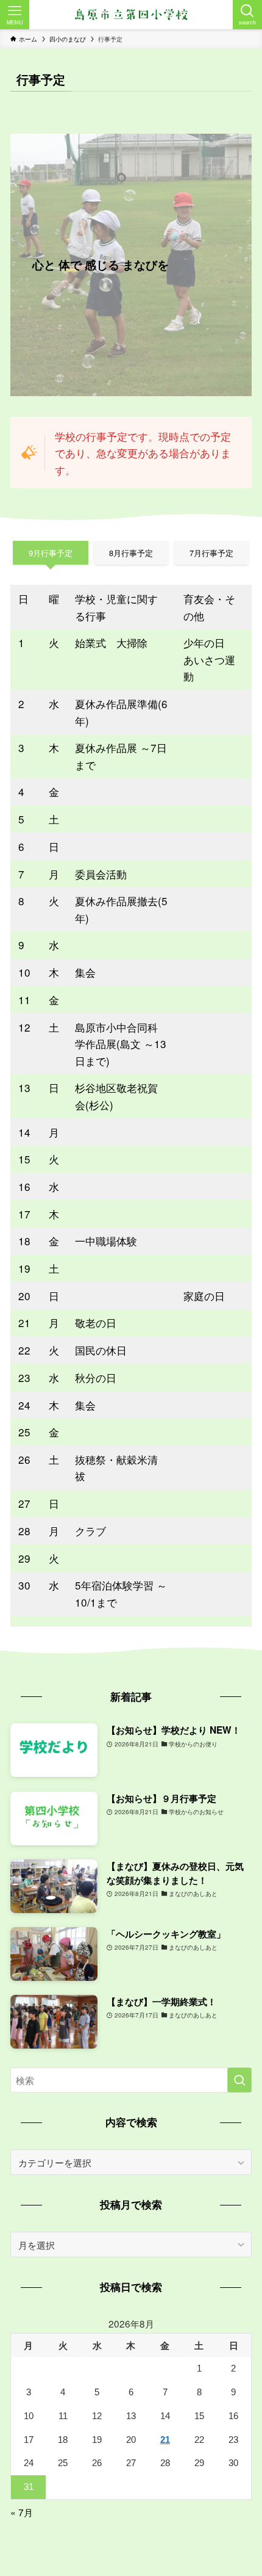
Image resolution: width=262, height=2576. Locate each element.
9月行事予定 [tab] (51, 553)
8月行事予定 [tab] (131, 553)
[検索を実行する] (239, 2080)
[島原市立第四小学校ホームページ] (131, 15)
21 (165, 2440)
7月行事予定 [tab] (211, 553)
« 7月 (22, 2512)
